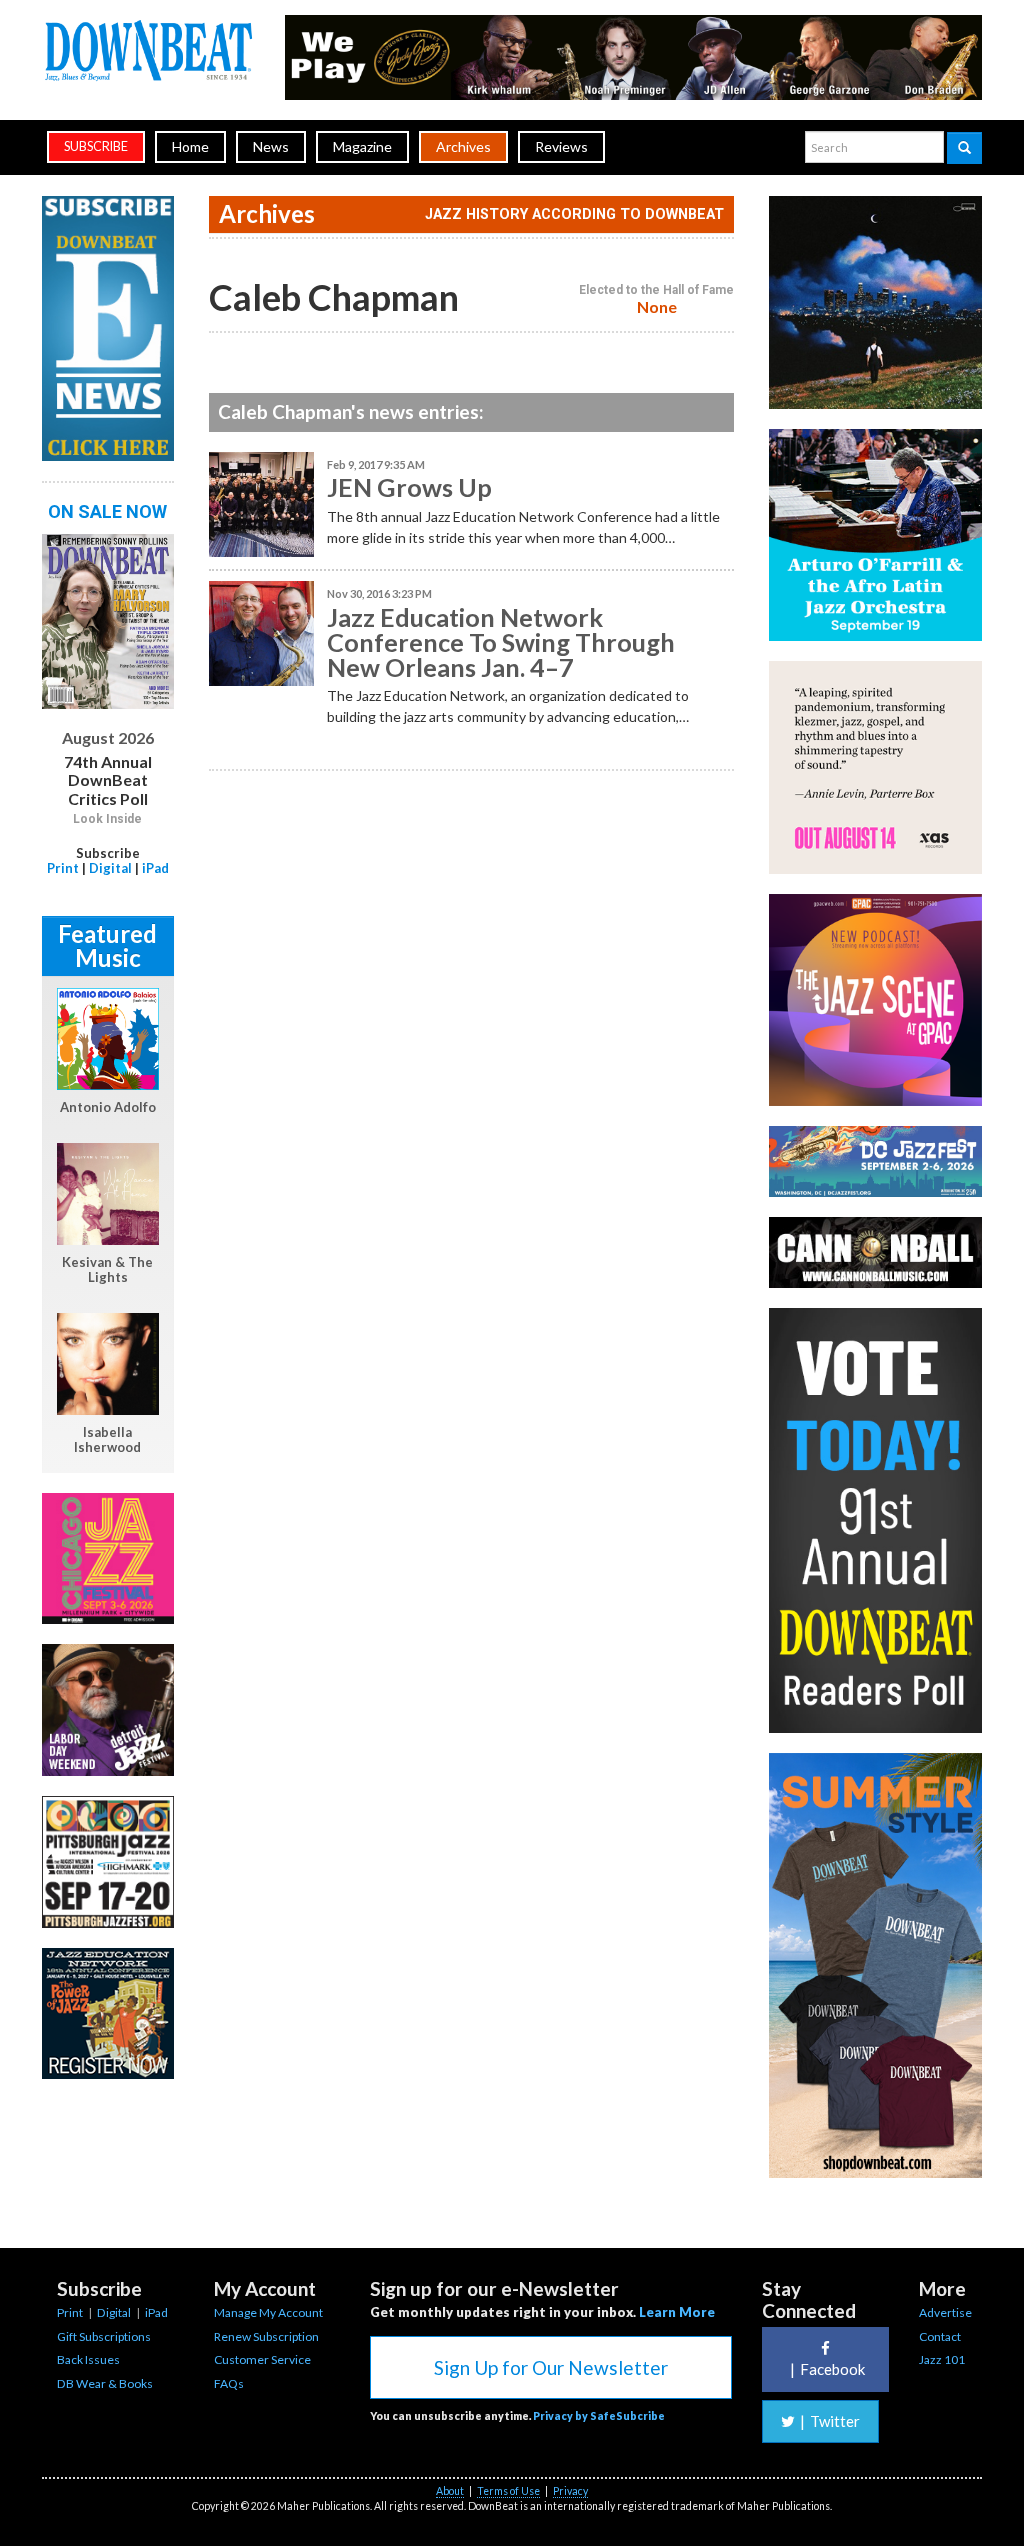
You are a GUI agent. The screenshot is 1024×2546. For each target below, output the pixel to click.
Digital (110, 868)
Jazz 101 (942, 2359)
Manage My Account (268, 2312)
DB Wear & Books (105, 2383)
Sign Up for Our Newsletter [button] (551, 2367)
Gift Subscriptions (104, 2336)
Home (190, 146)
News (271, 146)
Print (63, 868)
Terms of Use (508, 2491)
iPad (155, 868)
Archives (463, 146)
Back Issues (88, 2359)
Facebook (827, 2369)
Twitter (830, 2421)
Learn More (677, 2312)
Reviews (561, 146)
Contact (940, 2336)
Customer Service (262, 2359)
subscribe (96, 146)
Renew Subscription (266, 2336)
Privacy (570, 2491)
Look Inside (107, 819)
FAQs (229, 2383)
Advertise (945, 2312)
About (450, 2491)
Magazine (362, 146)
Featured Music (107, 945)
